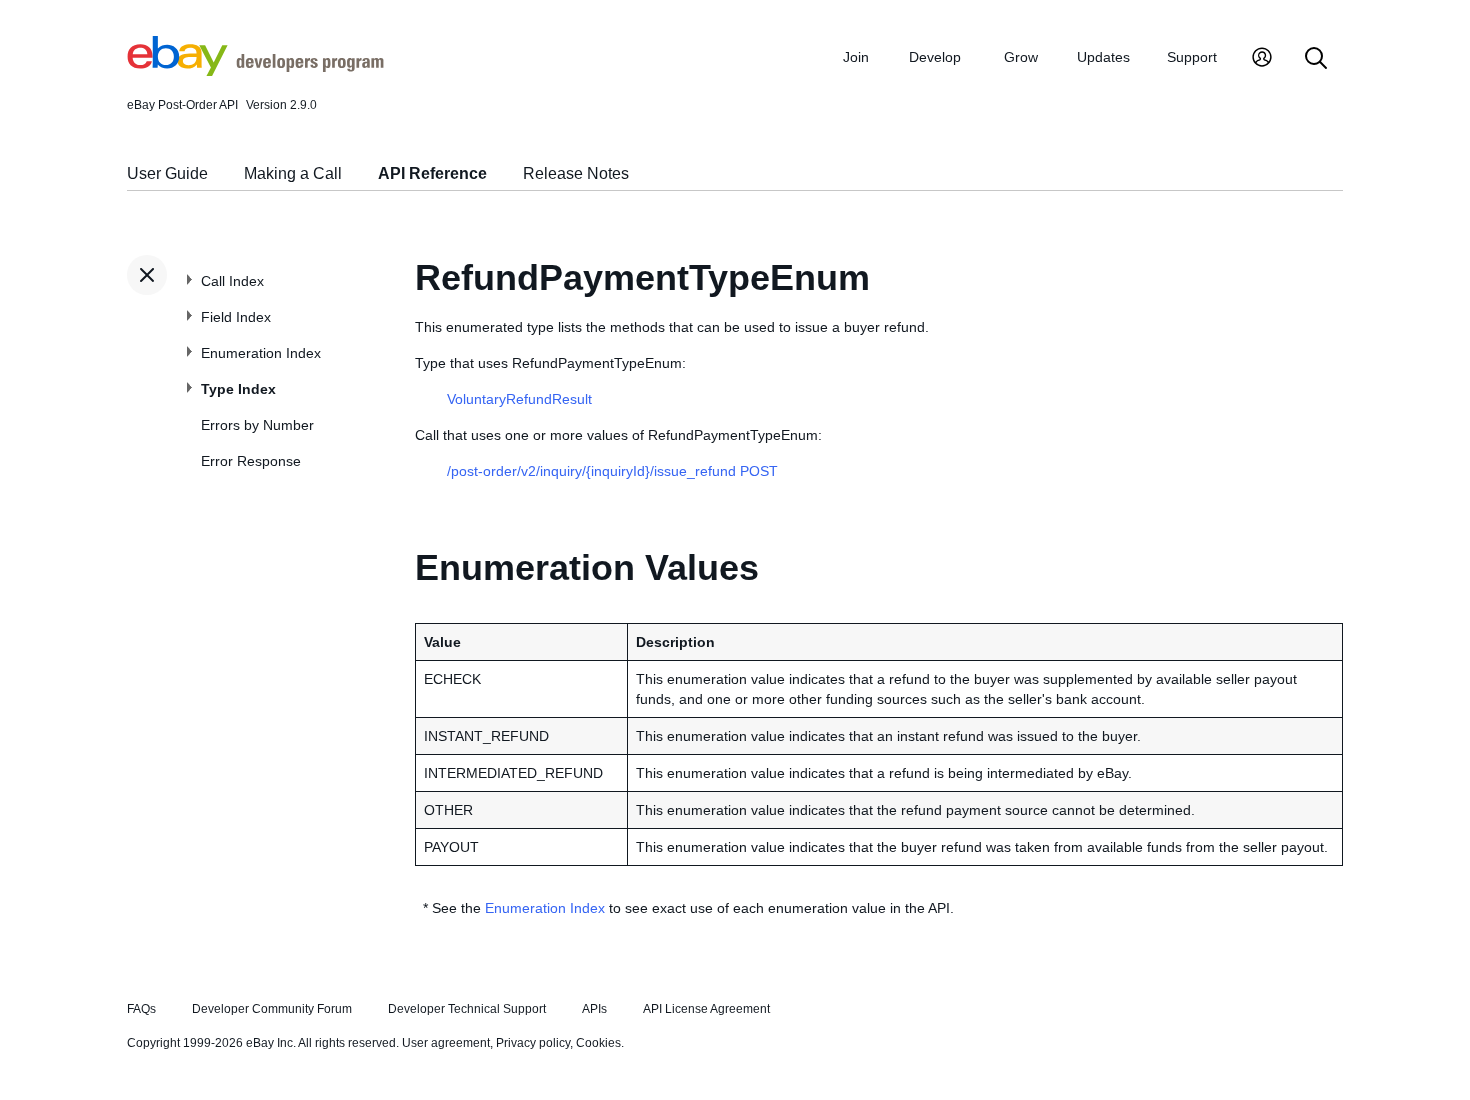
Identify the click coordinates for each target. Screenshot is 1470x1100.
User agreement (446, 1043)
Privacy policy (533, 1043)
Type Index (238, 389)
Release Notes (576, 173)
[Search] (1316, 59)
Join (856, 57)
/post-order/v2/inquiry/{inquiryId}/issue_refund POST (612, 471)
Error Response (251, 461)
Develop (935, 57)
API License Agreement (706, 1009)
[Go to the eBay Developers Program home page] (255, 71)
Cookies (598, 1043)
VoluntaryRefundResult (519, 399)
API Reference (432, 173)
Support (1192, 57)
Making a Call (293, 173)
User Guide (167, 173)
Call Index (232, 281)
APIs (594, 1009)
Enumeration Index (261, 353)
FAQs (141, 1009)
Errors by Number (257, 425)
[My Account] (1262, 59)
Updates (1103, 57)
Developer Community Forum (272, 1009)
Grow (1021, 57)
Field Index (236, 317)
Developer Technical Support (467, 1009)
